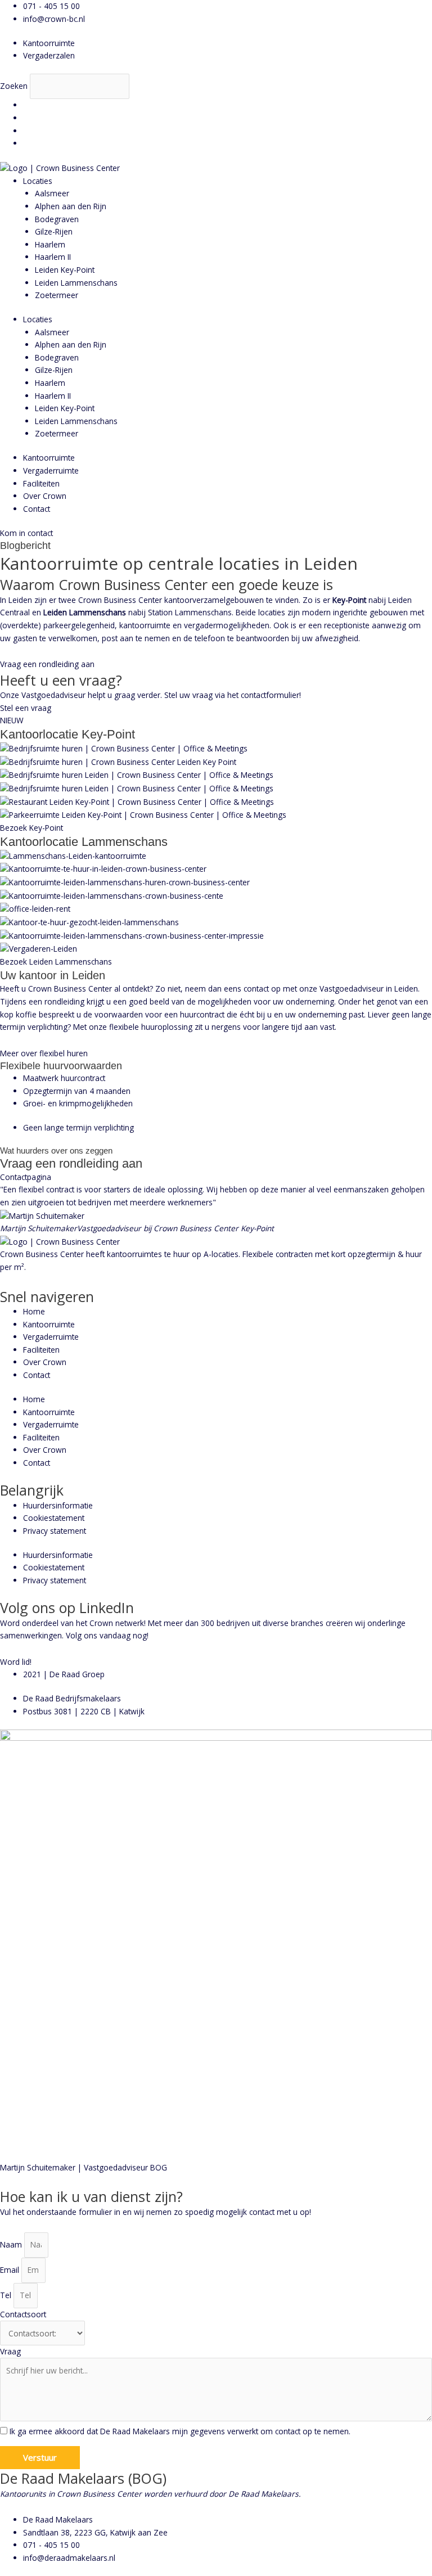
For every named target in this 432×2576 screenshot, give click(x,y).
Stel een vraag (26, 708)
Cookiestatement (54, 1518)
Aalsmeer (52, 193)
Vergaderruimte (51, 470)
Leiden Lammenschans (76, 283)
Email (11, 2270)
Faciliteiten (41, 483)
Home (34, 1311)
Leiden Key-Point (65, 270)
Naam (12, 2244)
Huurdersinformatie (58, 1505)
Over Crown (45, 496)
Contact (37, 509)
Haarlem (50, 244)
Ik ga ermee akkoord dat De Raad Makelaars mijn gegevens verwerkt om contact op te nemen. (180, 2431)
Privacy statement (55, 1531)
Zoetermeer (57, 295)
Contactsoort (23, 2314)
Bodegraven (57, 219)
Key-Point (349, 600)
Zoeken (14, 86)
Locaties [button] (38, 181)
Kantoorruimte (49, 458)
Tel (7, 2295)
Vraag (10, 2351)
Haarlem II (53, 257)
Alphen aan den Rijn (71, 206)
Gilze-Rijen (54, 231)
